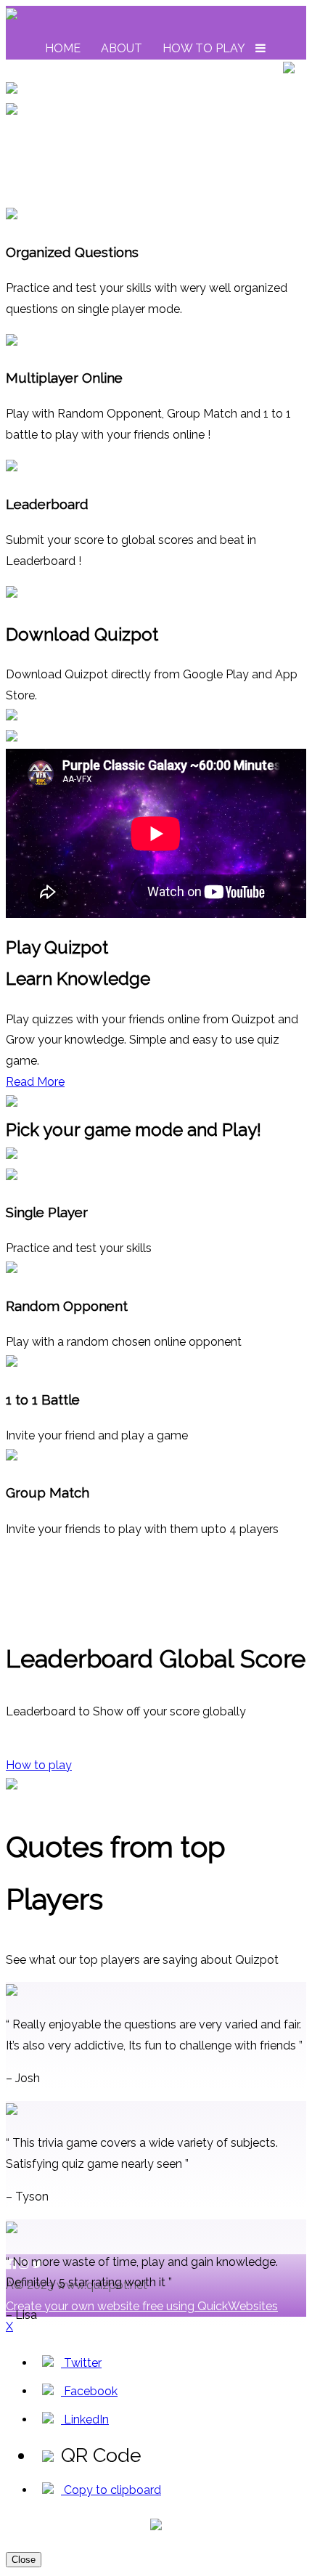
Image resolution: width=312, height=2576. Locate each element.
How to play (39, 1765)
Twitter (81, 2363)
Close (24, 2560)
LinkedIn (85, 2419)
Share (253, 69)
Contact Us (176, 69)
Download (81, 69)
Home (63, 48)
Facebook (89, 2391)
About (122, 48)
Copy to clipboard (111, 2490)
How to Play (204, 48)
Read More (35, 1082)
